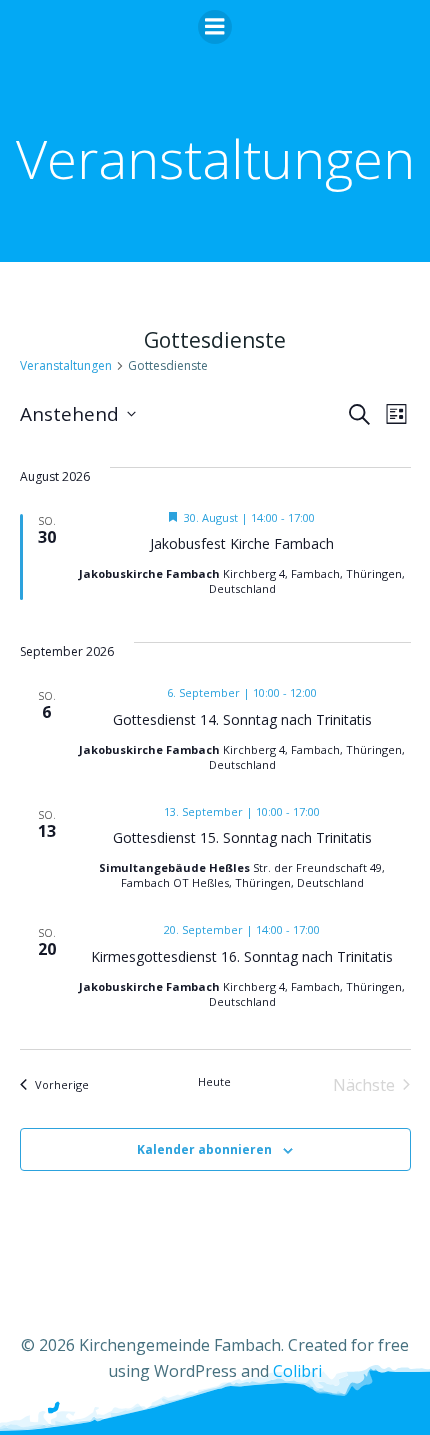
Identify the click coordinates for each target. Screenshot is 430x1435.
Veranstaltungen (66, 365)
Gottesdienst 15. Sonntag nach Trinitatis (242, 837)
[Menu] (215, 27)
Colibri (297, 1371)
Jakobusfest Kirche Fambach (242, 543)
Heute (214, 1081)
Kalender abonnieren (204, 1149)
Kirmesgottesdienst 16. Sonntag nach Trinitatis (242, 956)
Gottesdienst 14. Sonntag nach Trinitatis (242, 719)
